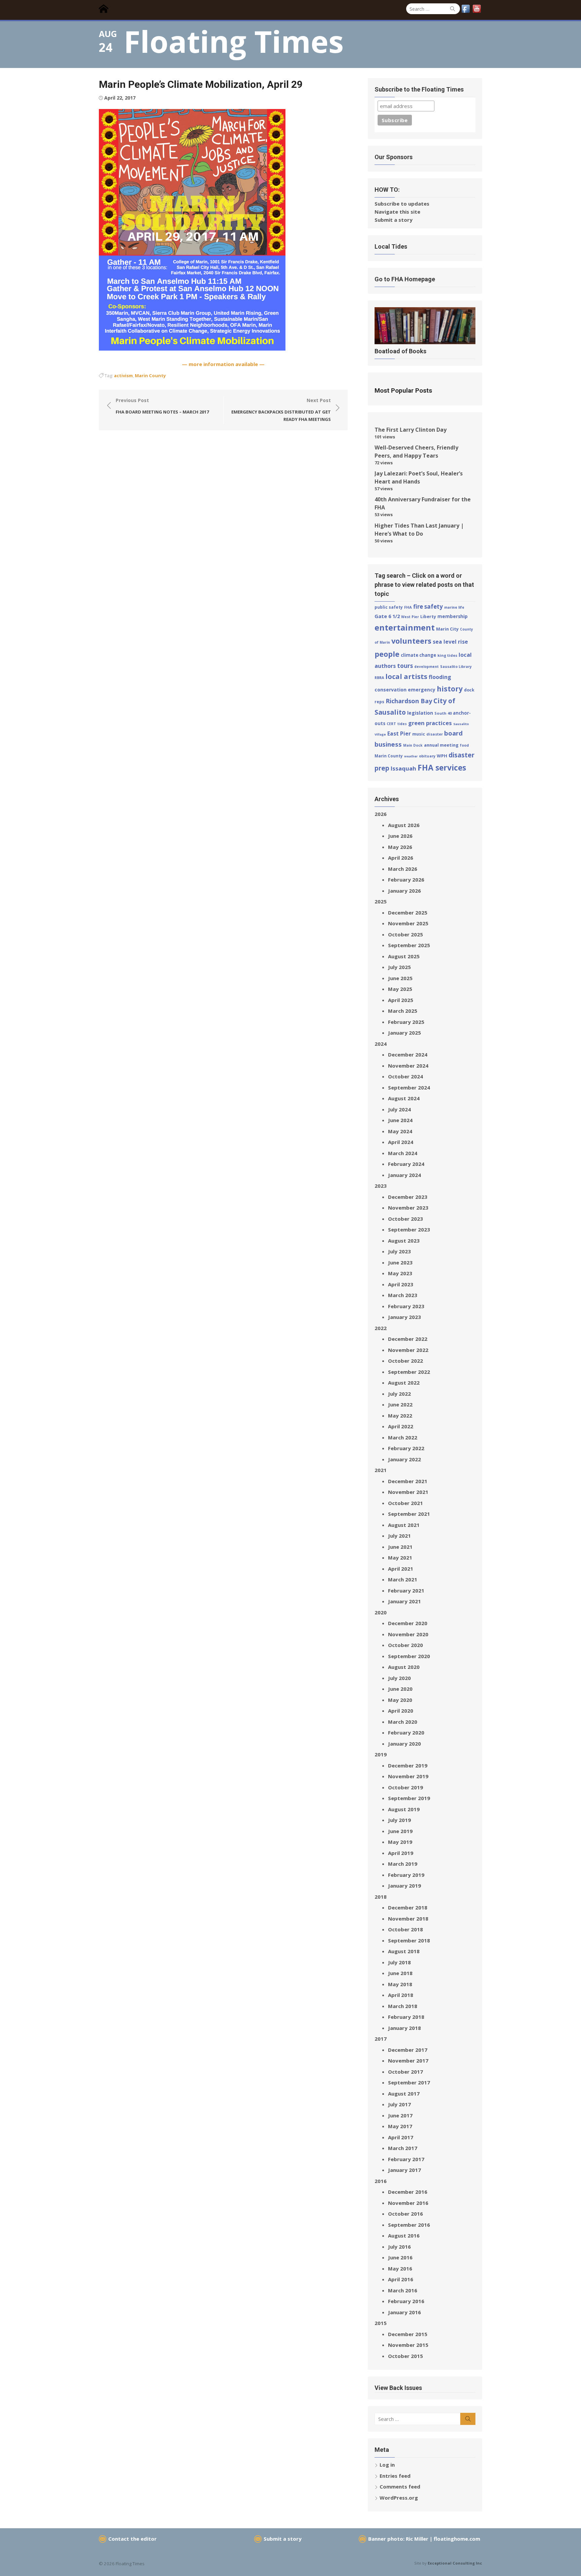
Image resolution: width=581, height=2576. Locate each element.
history (450, 689)
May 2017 (400, 2126)
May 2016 (400, 2268)
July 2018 (399, 1962)
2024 (381, 1044)
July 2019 (399, 1820)
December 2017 (408, 2050)
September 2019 (409, 1798)
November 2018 (408, 1919)
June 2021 (400, 1547)
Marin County (150, 375)
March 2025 (403, 1011)
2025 (381, 901)
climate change (418, 655)
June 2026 (400, 836)
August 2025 (404, 956)
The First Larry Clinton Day (411, 430)
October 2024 (405, 1076)
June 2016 (400, 2257)
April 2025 (401, 1000)
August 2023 (404, 1241)
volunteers (411, 641)
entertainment (405, 627)
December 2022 (408, 1339)
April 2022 (401, 1426)
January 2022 (404, 1459)
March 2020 (403, 1722)
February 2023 (406, 1306)
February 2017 (406, 2159)
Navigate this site (397, 212)
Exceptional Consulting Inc (455, 2563)
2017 (381, 2039)
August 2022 (404, 1383)
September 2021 (409, 1514)
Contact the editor (132, 2539)
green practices (430, 723)
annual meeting (441, 745)
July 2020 (399, 1678)
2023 (381, 1186)
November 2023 (408, 1208)
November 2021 (408, 1492)
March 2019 (403, 1864)
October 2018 (405, 1929)
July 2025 (399, 967)
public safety (389, 607)
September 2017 (409, 2082)
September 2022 (409, 1372)
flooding (440, 677)
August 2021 (404, 1525)
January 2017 (404, 2170)
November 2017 (408, 2061)
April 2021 (401, 1569)
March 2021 (403, 1579)
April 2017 (401, 2137)
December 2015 (408, 2334)
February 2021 (406, 1590)
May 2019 (400, 1842)
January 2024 (404, 1175)
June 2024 (400, 1120)
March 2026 (403, 869)
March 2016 (403, 2290)
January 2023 (404, 1317)
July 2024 (399, 1109)
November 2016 (408, 2203)
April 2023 (401, 1284)
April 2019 (401, 1853)
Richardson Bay (409, 701)
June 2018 (400, 1973)
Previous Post (162, 406)
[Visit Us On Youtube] (477, 12)
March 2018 (403, 2006)
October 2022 (405, 1361)
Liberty (428, 616)
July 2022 (399, 1394)
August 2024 (404, 1098)
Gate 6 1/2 (387, 616)
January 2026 (404, 891)
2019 (381, 1754)
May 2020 (400, 1700)
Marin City (447, 629)
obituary (427, 756)
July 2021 (399, 1536)
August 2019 (404, 1809)
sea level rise (450, 642)
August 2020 (404, 1667)
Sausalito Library (456, 667)
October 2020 (405, 1645)
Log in (387, 2465)
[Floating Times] (106, 9)
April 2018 (401, 1995)
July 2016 (399, 2247)
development (427, 667)
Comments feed (400, 2486)
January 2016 (404, 2312)
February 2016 (406, 2301)
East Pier (399, 734)
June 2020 (400, 1689)
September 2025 (409, 945)
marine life (454, 607)
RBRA (379, 678)
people (387, 654)
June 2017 (400, 2115)
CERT (391, 724)
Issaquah (403, 768)
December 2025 (408, 913)
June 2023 (400, 1262)
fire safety (428, 606)
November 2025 (408, 923)
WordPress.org (399, 2498)
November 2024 (408, 1066)
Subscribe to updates (402, 204)
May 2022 (400, 1416)
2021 (381, 1470)
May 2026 (400, 847)
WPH (442, 756)
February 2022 (406, 1448)
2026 (381, 814)
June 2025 (400, 978)
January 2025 (404, 1033)
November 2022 (408, 1350)
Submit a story (394, 220)
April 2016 (401, 2279)
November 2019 (408, 1776)
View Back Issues (398, 2388)
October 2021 (405, 1503)
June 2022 (400, 1404)
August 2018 (404, 1951)
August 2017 (404, 2094)
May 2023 (400, 1273)
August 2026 (404, 825)
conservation (391, 690)
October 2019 (405, 1787)
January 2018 (404, 2028)
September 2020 (409, 1656)
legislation (420, 713)
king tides (447, 655)
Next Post (281, 410)
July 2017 (399, 2104)
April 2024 (401, 1142)
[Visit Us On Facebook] (466, 12)
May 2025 (400, 989)
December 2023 (408, 1197)
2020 (381, 1612)
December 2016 (408, 2192)
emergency (422, 690)
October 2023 (405, 1219)
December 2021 (408, 1481)
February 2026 (406, 880)
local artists (406, 676)
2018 (381, 1897)
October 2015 (405, 2356)
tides (402, 724)
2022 (381, 1328)
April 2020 (401, 1711)
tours (405, 666)
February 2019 (406, 1875)
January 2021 (404, 1601)
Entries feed (395, 2476)
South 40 (443, 713)
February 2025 (406, 1022)
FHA (408, 607)
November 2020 (408, 1634)
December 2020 (408, 1623)
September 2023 (409, 1229)
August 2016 (404, 2235)
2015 (381, 2323)
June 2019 (400, 1831)
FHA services (442, 767)
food (464, 745)
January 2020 (404, 1744)
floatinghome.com (457, 2539)
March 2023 (403, 1295)
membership (453, 616)
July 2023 (399, 1251)
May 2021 (400, 1558)
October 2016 (405, 2214)
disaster (435, 734)
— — (223, 364)
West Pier (410, 617)
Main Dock (413, 745)
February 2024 (406, 1164)
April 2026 (401, 858)
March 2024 (403, 1153)
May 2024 (400, 1131)
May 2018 (400, 1984)
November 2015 (408, 2345)
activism (123, 375)
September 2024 (409, 1087)
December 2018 (408, 1907)
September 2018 (409, 1940)
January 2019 (404, 1886)
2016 (381, 2181)
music (419, 734)
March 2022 (403, 1437)
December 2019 (408, 1765)
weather (411, 756)
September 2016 (409, 2225)
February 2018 (406, 2017)
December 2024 (408, 1054)
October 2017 (405, 2072)
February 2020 (406, 1732)
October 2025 (405, 934)
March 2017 (403, 2148)
